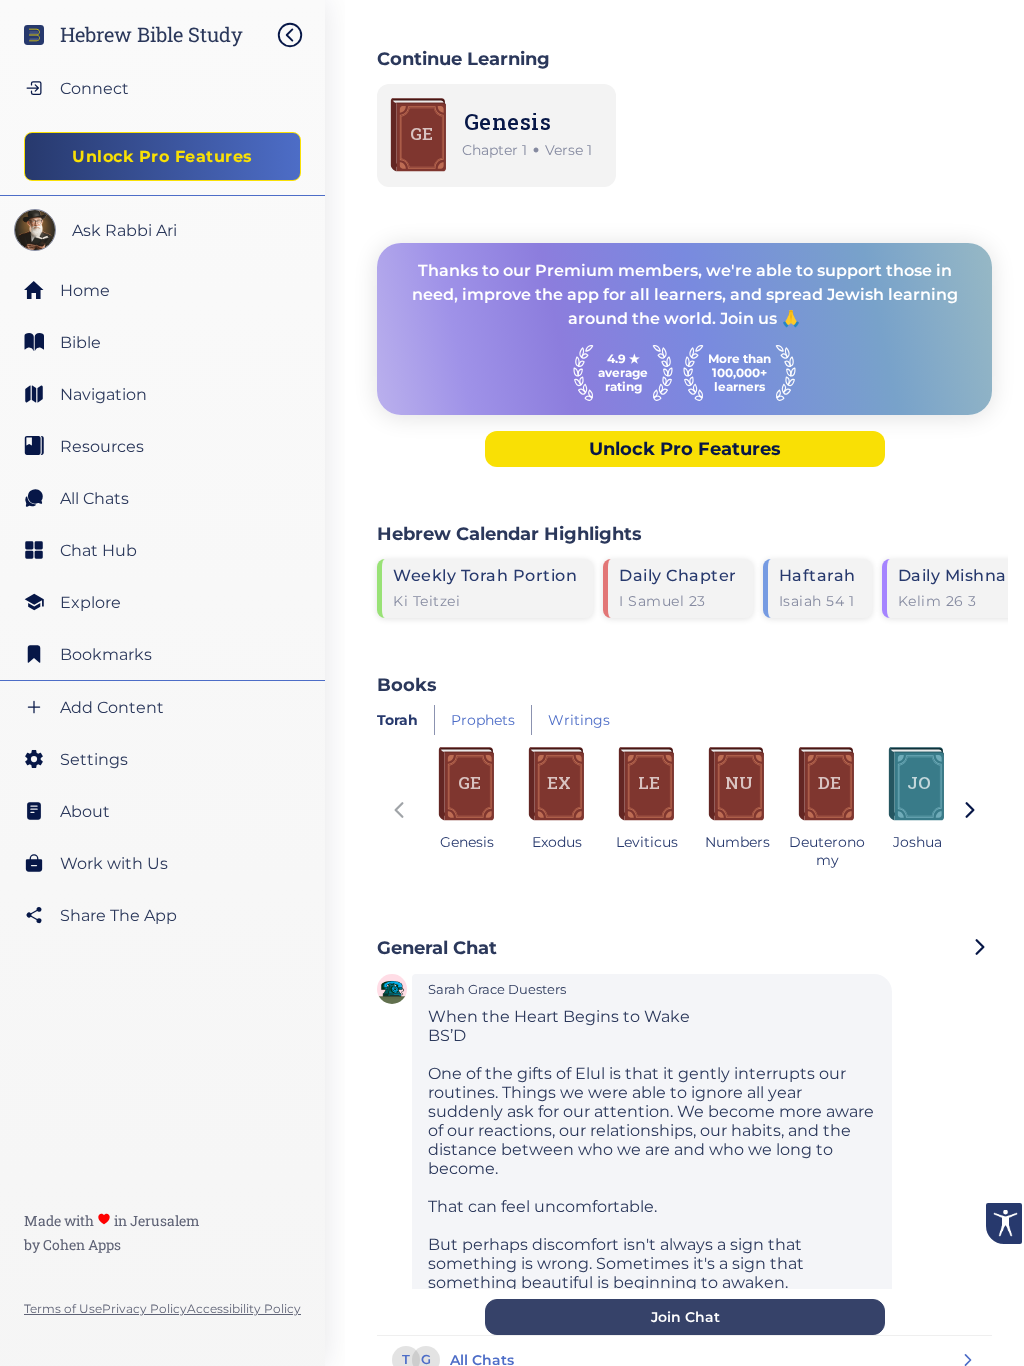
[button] (392, 991)
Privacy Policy (144, 1308)
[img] (300, 35)
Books (407, 684)
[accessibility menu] (1004, 1223)
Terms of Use (63, 1308)
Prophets (483, 720)
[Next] (970, 812)
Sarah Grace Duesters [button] (497, 989)
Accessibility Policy (244, 1308)
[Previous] (399, 812)
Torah (397, 720)
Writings (579, 720)
